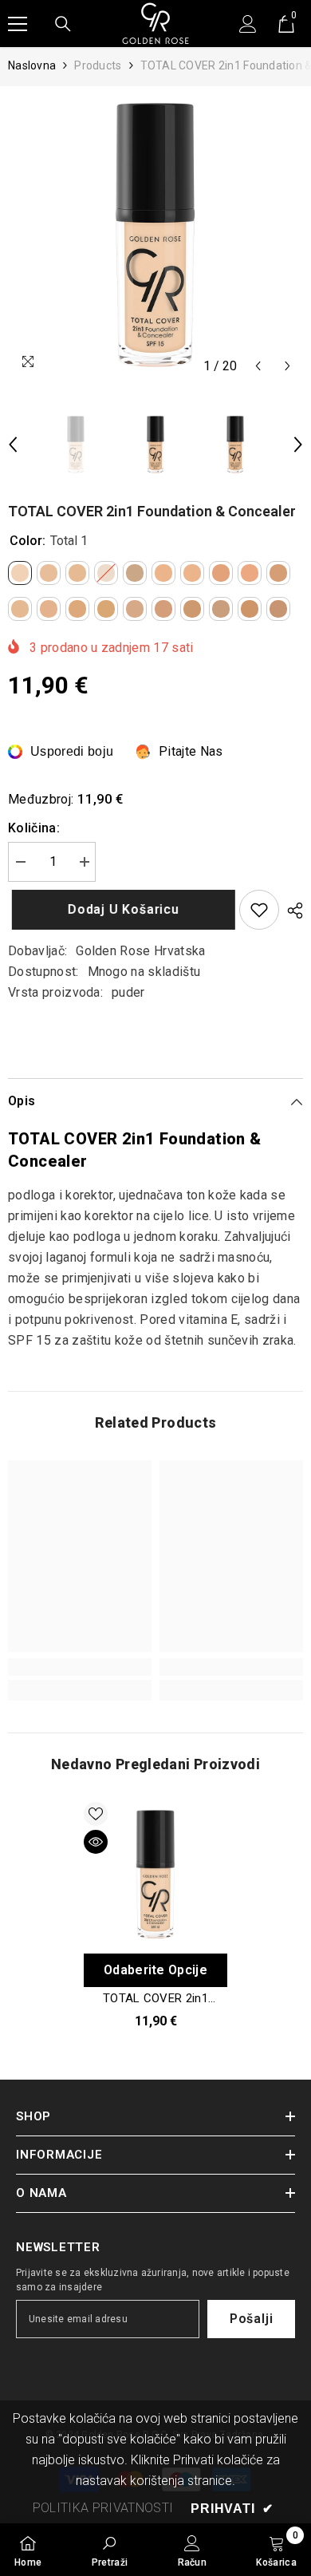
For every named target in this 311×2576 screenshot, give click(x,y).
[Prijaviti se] (248, 24)
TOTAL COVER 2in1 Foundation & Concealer (155, 1999)
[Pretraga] (63, 24)
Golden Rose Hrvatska (140, 951)
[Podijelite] (291, 911)
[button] (258, 366)
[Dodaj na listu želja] (259, 910)
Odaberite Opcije (155, 1970)
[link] (80, 1667)
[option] (155, 234)
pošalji (252, 2319)
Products (98, 65)
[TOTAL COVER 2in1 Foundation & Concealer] (155, 1874)
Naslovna (32, 65)
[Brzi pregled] (96, 1842)
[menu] (18, 24)
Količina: (34, 828)
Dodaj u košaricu (120, 909)
